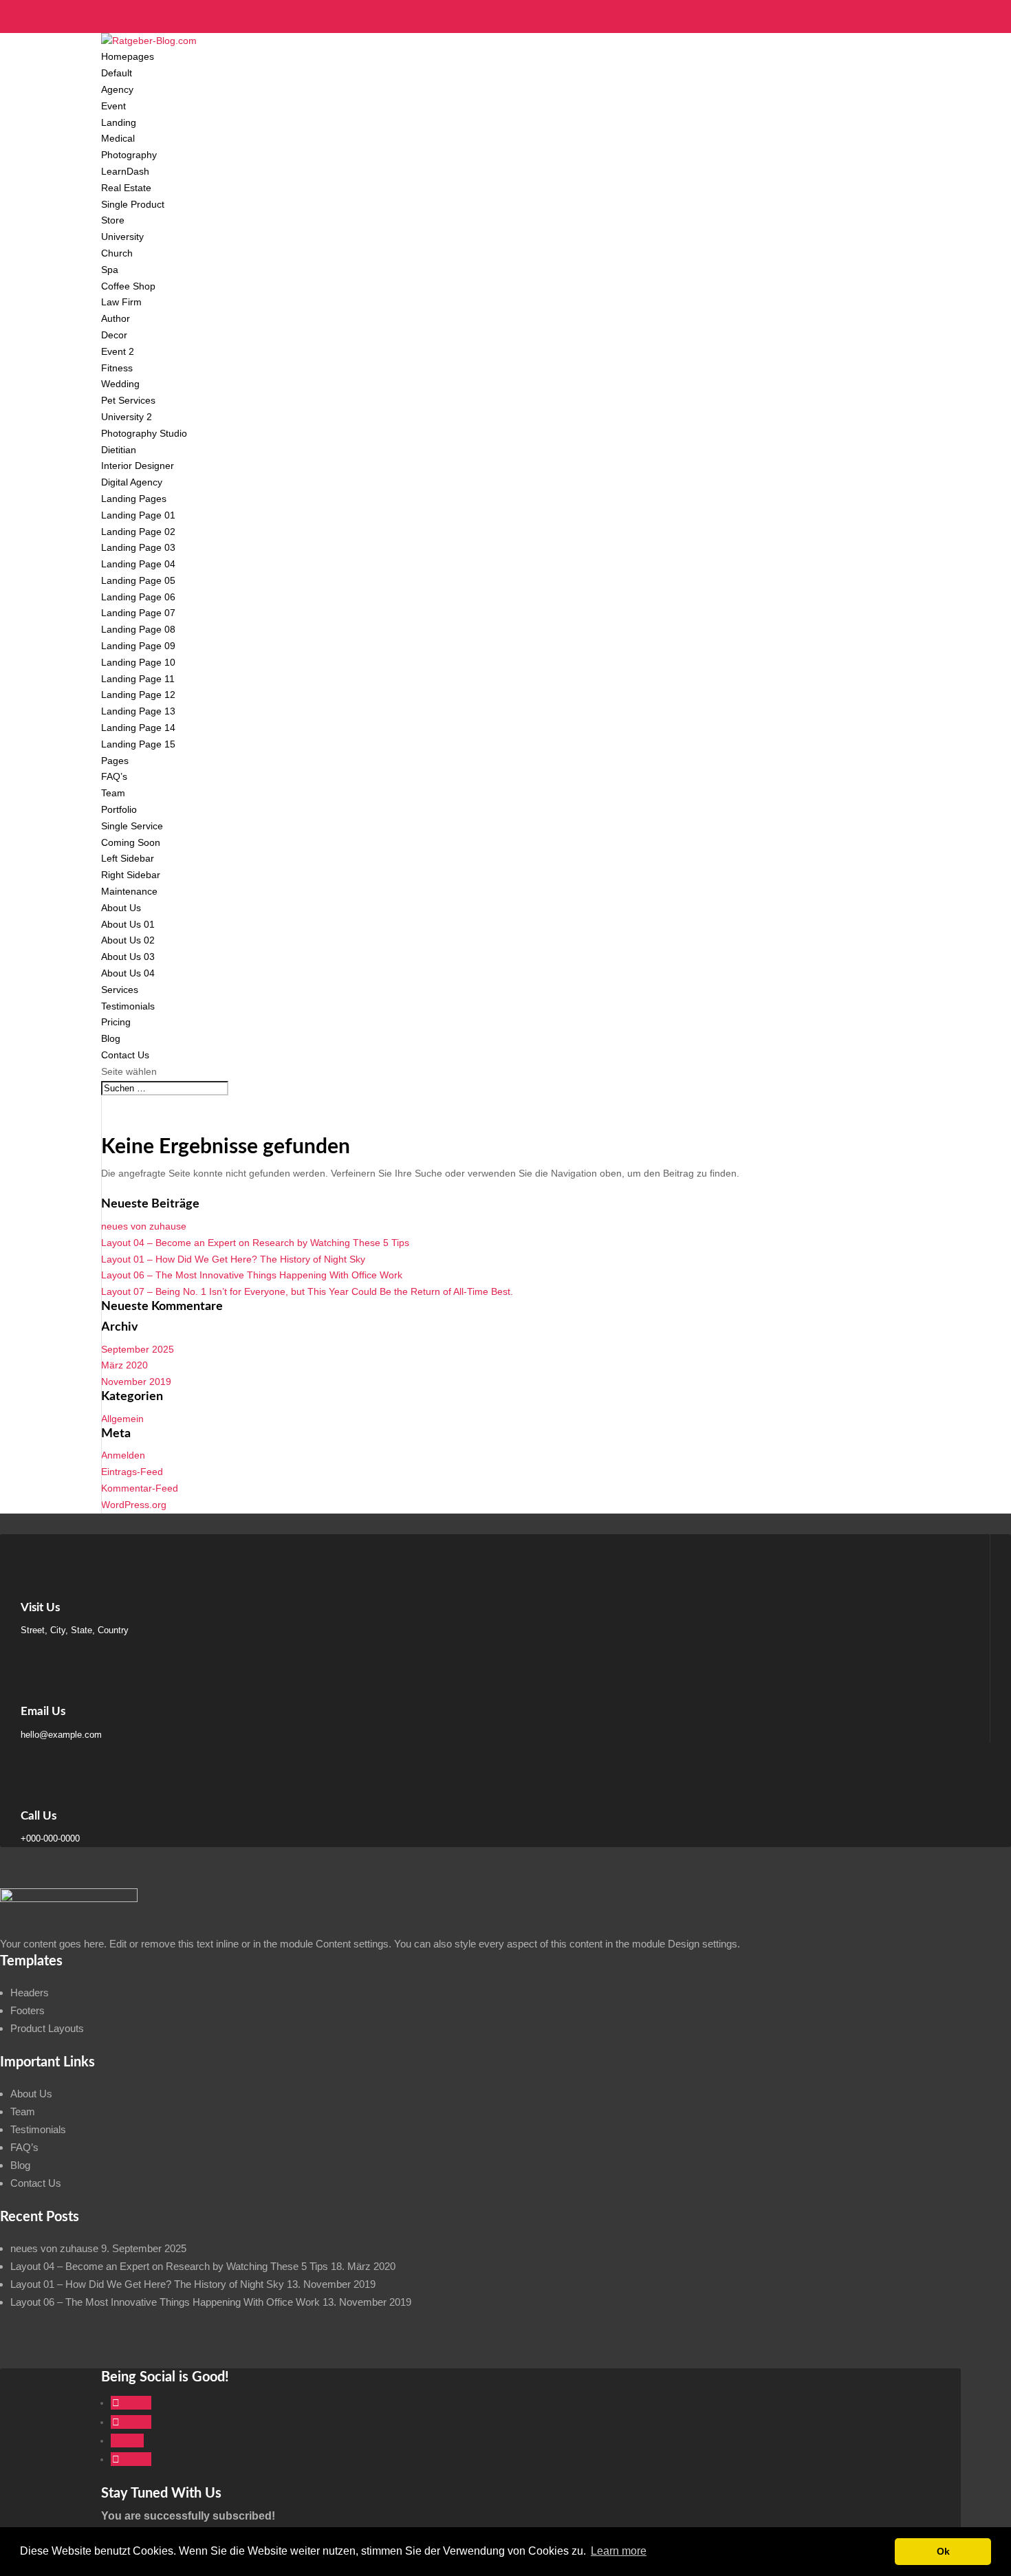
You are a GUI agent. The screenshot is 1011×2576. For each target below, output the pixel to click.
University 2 (127, 417)
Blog (111, 1038)
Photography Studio (144, 433)
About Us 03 (128, 957)
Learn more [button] (619, 2551)
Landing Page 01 (138, 515)
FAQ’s (114, 776)
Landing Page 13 (138, 711)
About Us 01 (128, 924)
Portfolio (119, 809)
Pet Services (128, 400)
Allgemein (122, 1419)
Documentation (134, 24)
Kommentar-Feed (140, 1488)
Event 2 (118, 351)
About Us (121, 908)
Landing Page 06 (138, 597)
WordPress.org (134, 1505)
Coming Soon (131, 842)
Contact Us (125, 1055)
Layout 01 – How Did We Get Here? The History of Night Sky (233, 1259)
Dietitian (119, 450)
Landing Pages (134, 499)
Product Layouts (47, 2028)
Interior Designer (138, 466)
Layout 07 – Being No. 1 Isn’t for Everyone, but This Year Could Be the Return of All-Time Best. (307, 1291)
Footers (28, 2010)
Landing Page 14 (138, 728)
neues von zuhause (144, 1226)
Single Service (132, 826)
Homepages (128, 56)
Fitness (117, 368)
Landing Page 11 (138, 679)
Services (120, 990)
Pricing (116, 1022)
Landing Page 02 (138, 532)
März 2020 (124, 1365)
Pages (115, 761)
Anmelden (123, 1455)
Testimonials (128, 1006)
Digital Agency (132, 482)
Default (117, 73)
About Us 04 (128, 973)
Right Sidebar (131, 875)
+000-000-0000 (135, 8)
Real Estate (126, 188)
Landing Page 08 (138, 629)
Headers (30, 1993)
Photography (129, 155)
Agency (117, 89)
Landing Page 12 (138, 695)
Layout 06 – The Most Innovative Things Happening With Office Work (252, 1275)
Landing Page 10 (138, 662)
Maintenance (129, 891)
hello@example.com (61, 1735)
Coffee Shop (128, 286)
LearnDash (125, 171)
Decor (114, 335)
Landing (119, 122)
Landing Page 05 (138, 580)
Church (117, 253)
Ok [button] (943, 2551)
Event (113, 106)
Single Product (133, 204)
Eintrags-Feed (132, 1472)
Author (116, 318)
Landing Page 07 (138, 613)
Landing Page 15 (138, 744)
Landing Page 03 (138, 547)
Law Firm (121, 302)
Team (113, 793)
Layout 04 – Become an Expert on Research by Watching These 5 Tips (255, 1243)
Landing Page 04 (138, 564)
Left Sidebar (128, 858)
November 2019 (136, 1382)
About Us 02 (128, 940)
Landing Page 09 (138, 646)
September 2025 (138, 1349)
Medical (118, 138)
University (122, 237)
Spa (110, 270)
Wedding (120, 384)
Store (113, 220)
